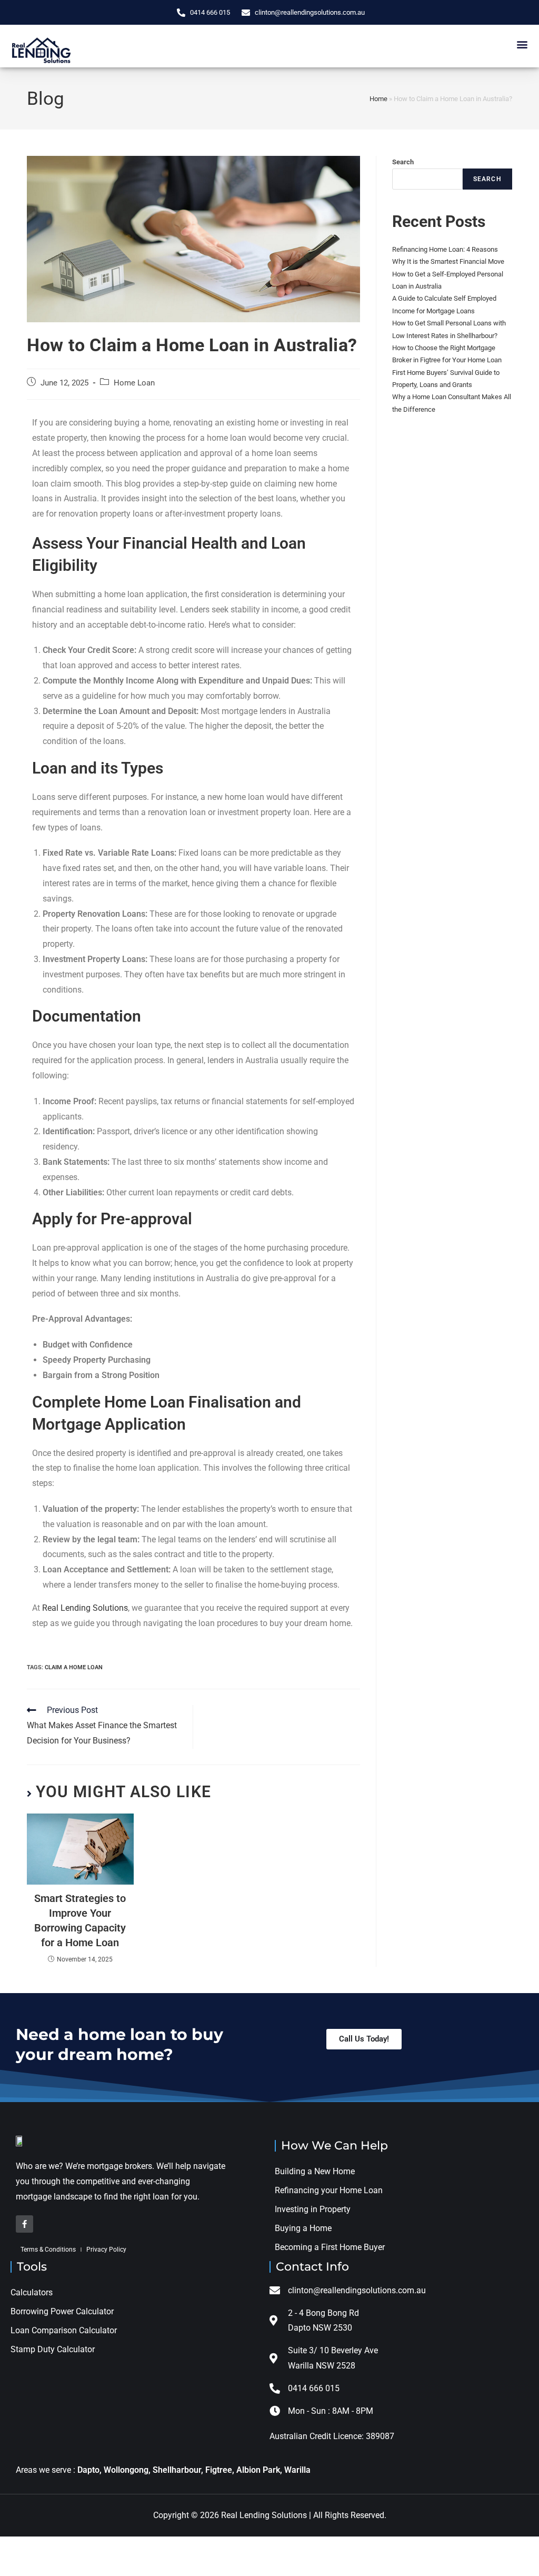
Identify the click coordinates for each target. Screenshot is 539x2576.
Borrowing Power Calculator (62, 2311)
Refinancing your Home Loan (329, 2190)
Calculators (32, 2292)
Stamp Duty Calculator (54, 2349)
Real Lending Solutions (85, 1608)
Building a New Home (315, 2171)
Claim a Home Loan (74, 1667)
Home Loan (134, 383)
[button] (522, 44)
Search (403, 162)
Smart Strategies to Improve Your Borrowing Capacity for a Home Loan (80, 1920)
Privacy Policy (106, 2250)
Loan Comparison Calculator (64, 2330)
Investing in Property (313, 2209)
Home (378, 99)
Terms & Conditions (48, 2250)
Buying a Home (303, 2228)
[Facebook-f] (24, 2224)
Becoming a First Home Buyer (330, 2247)
